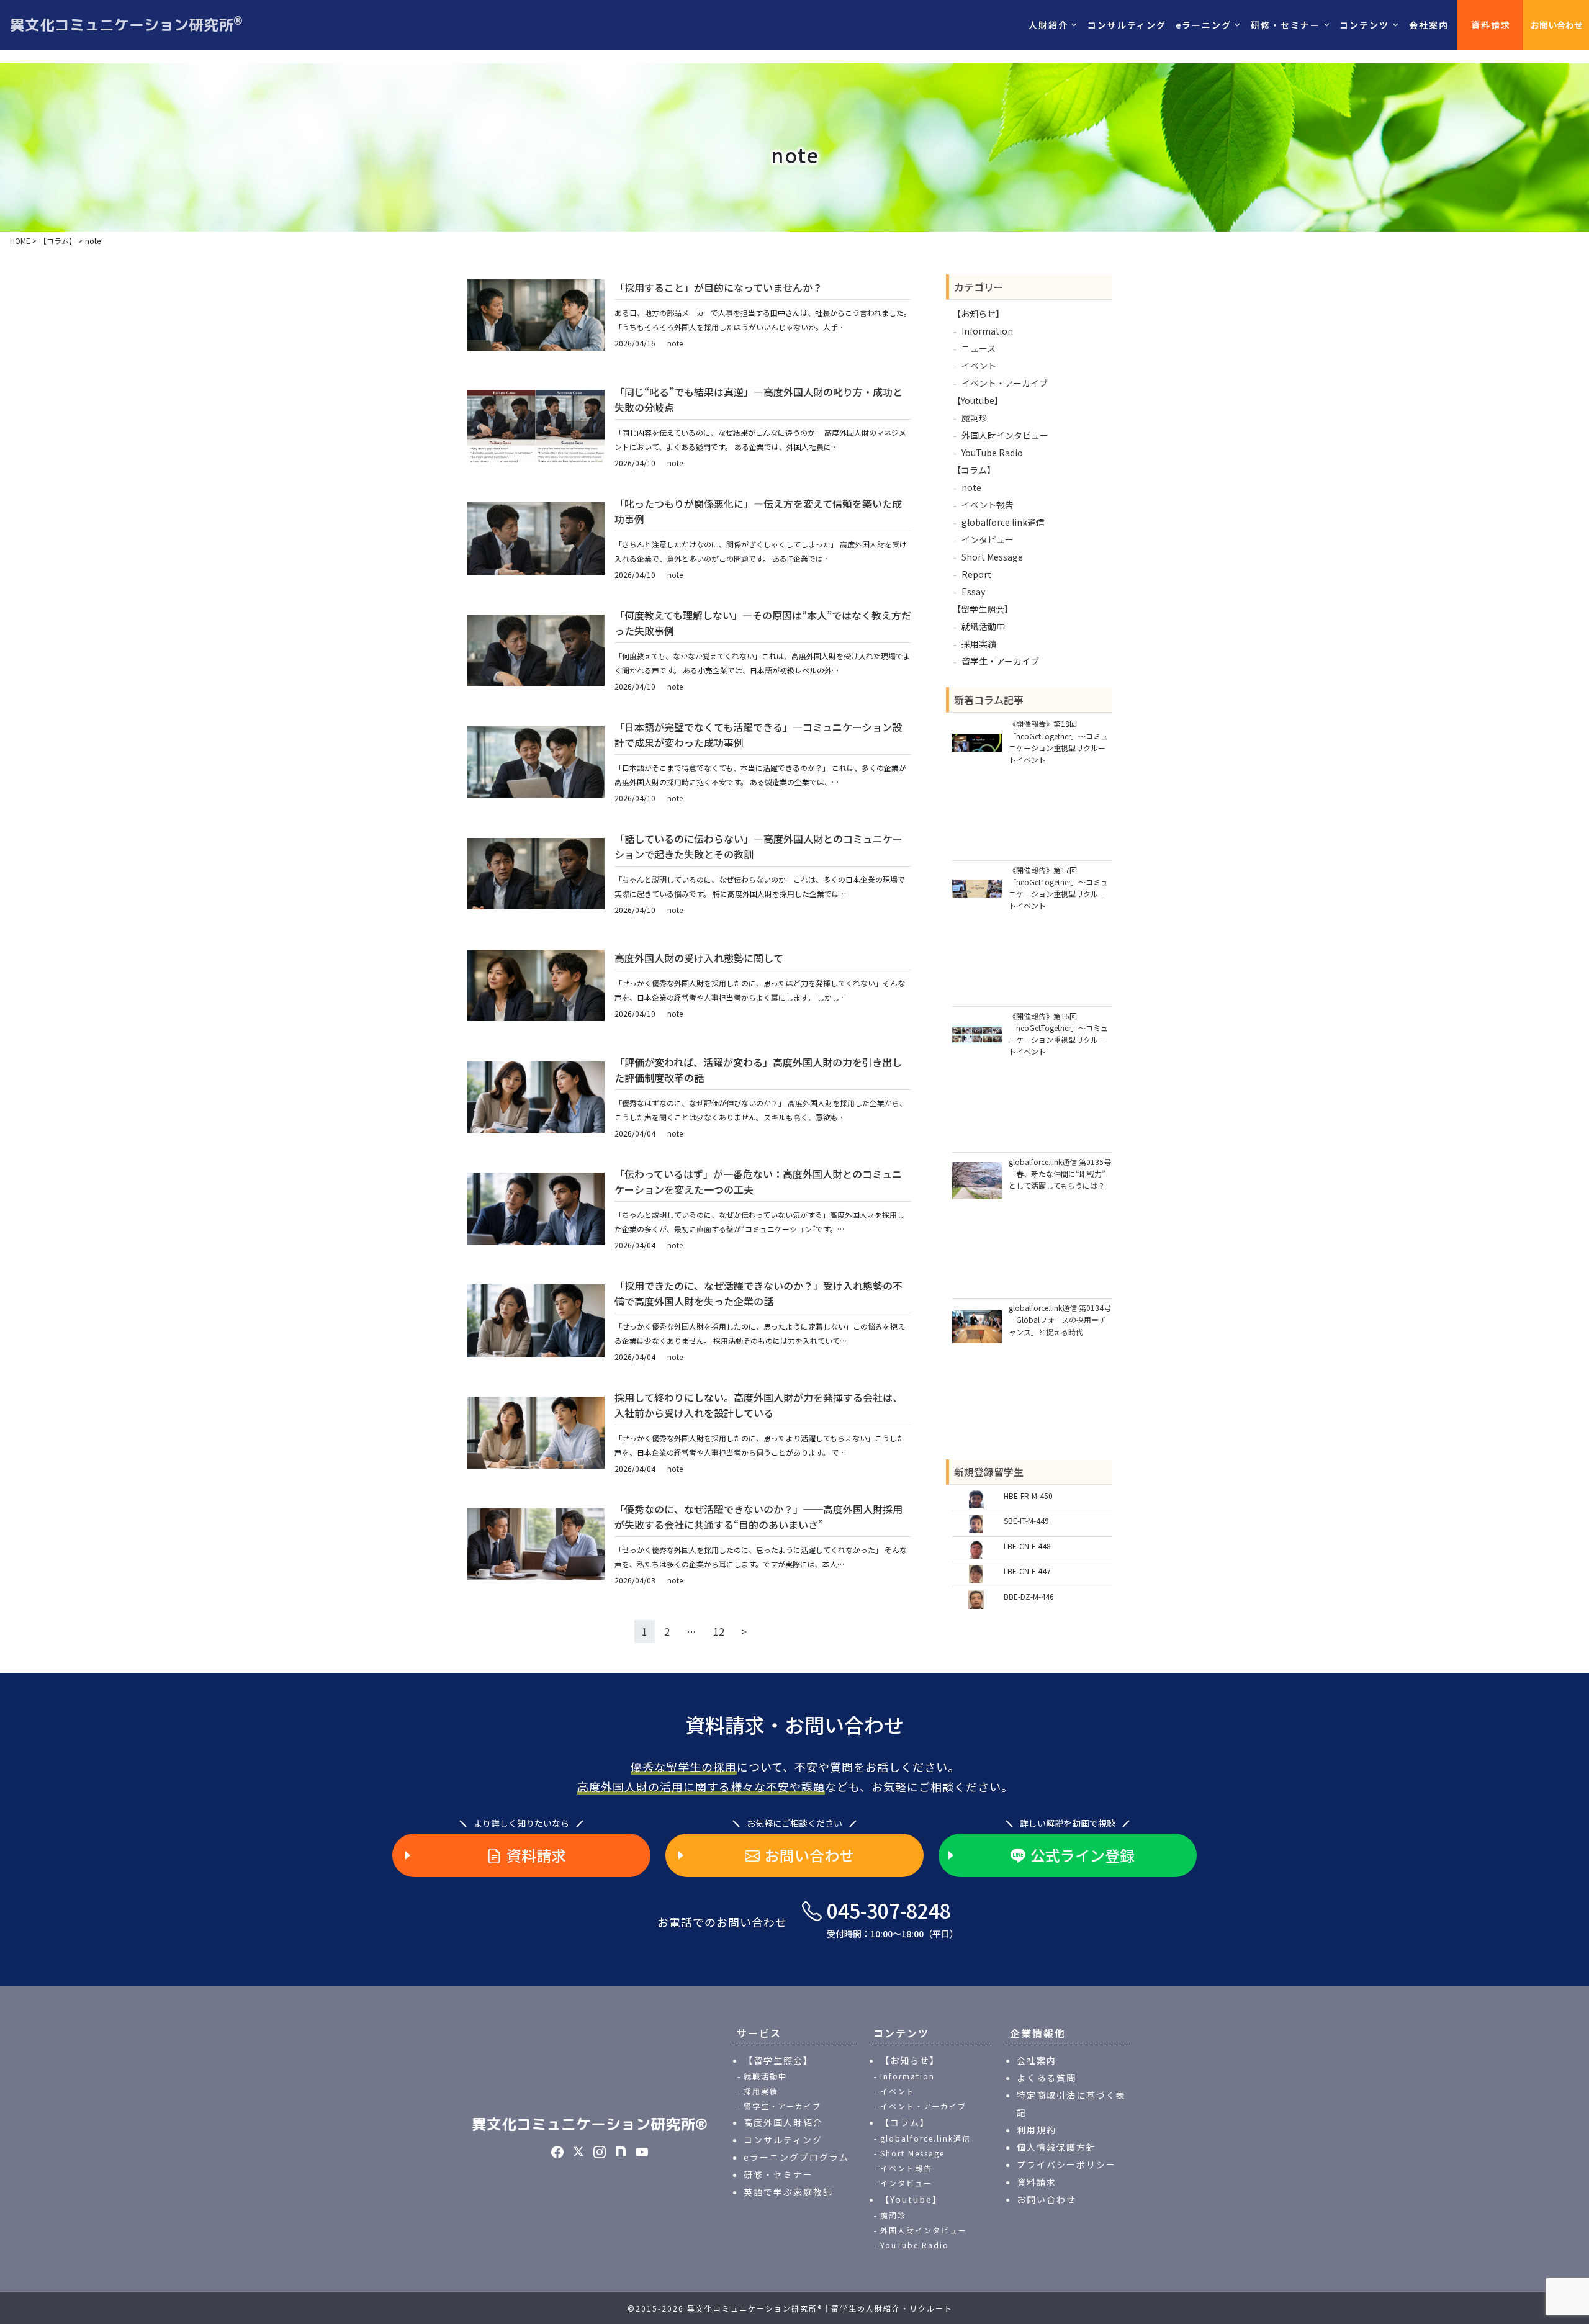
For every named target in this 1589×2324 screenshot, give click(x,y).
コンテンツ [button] (1364, 25)
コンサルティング (1127, 25)
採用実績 (979, 644)
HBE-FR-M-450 (1028, 1496)
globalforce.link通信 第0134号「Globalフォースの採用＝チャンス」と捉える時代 (1060, 1319)
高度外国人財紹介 (783, 2122)
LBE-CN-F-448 (1027, 1546)
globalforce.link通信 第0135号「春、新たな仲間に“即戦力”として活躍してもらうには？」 (1060, 1173)
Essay (973, 592)
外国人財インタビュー (1005, 435)
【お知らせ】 (978, 313)
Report (976, 574)
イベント (979, 366)
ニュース (979, 348)
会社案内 (1429, 25)
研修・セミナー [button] (1285, 25)
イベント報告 (988, 505)
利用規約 (1037, 2130)
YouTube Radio (992, 453)
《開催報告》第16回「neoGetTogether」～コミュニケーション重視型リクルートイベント (1058, 1034)
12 (719, 1631)
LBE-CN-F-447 (1027, 1571)
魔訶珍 (975, 418)
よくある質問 (1047, 2078)
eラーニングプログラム (796, 2157)
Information (987, 331)
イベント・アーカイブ (1005, 383)
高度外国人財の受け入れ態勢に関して (699, 958)
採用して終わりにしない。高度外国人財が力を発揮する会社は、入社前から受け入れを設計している (758, 1405)
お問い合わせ (1557, 25)
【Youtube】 (978, 400)
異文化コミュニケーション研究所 (126, 24)
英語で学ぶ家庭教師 (788, 2192)
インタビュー (988, 539)
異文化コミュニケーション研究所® (590, 2124)
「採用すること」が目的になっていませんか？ (718, 287)
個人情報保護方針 (1056, 2147)
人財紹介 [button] (1048, 25)
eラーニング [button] (1204, 25)
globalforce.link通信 (1003, 522)
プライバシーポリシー (1066, 2164)
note (675, 343)
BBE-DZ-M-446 (1029, 1596)
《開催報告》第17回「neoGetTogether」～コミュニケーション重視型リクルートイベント (1058, 888)
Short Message (992, 557)
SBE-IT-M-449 (1026, 1520)
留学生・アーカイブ (1000, 661)
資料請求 (1491, 25)
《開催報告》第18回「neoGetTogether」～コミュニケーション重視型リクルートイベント (1058, 741)
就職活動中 (983, 626)
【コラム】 (974, 470)
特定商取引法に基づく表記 (1071, 2104)
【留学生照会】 (983, 609)
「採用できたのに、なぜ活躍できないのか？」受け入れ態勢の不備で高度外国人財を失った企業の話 (758, 1294)
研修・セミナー (778, 2174)
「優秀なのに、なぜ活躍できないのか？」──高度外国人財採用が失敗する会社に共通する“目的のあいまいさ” (758, 1517)
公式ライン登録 (1083, 1855)
